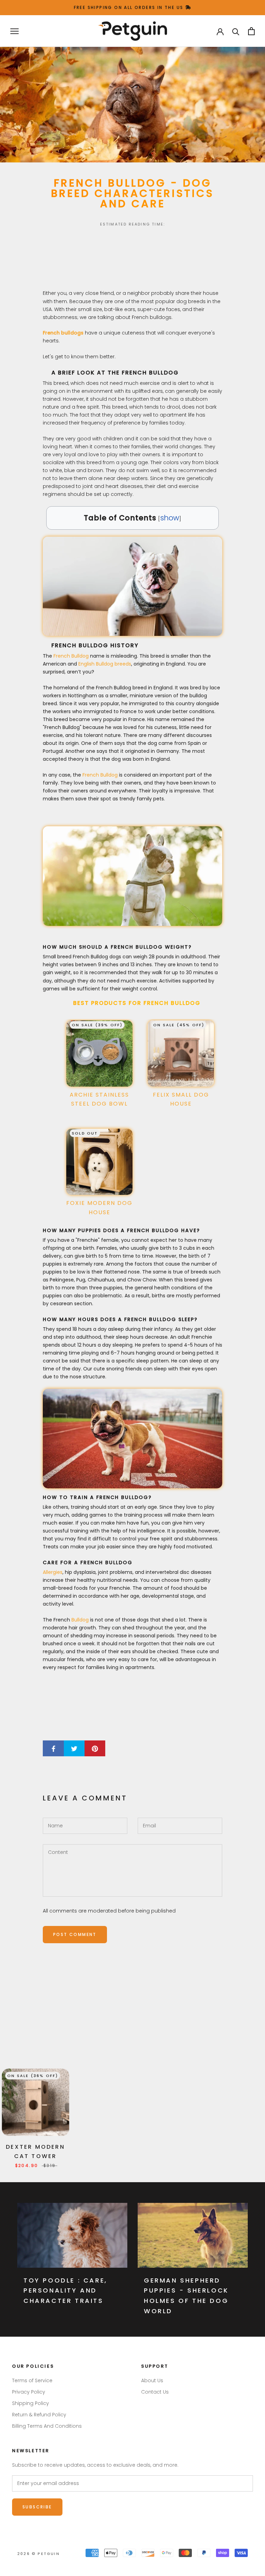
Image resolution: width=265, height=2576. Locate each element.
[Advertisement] (132, 260)
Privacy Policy (29, 2392)
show (170, 518)
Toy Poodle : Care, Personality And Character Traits (65, 2290)
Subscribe (37, 2507)
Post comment (75, 1934)
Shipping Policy (31, 2403)
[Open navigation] (14, 31)
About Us (152, 2380)
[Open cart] (251, 31)
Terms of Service (32, 2380)
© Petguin (38, 2554)
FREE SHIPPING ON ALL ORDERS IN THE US (130, 7)
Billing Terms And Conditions (47, 2426)
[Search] (236, 31)
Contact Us (155, 2392)
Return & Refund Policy (39, 2415)
